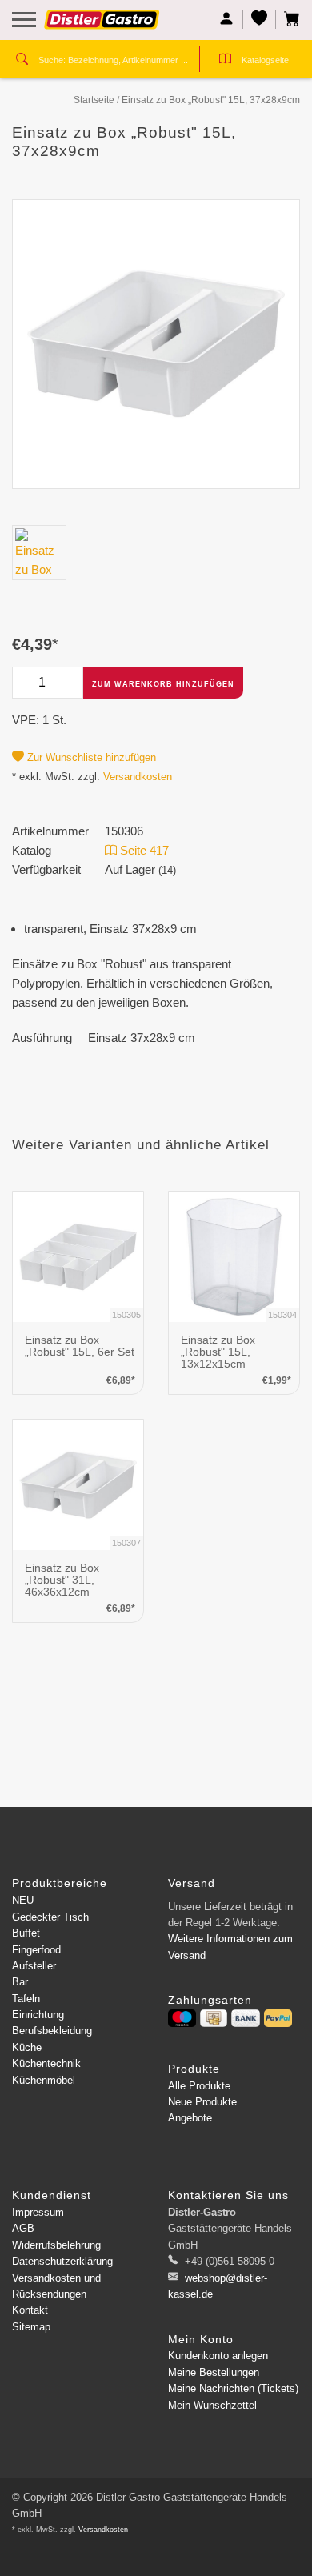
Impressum (38, 2212)
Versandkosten (138, 777)
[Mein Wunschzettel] (260, 20)
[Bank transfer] (245, 2018)
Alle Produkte (199, 2086)
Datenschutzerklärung (62, 2261)
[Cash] (214, 2018)
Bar (20, 1982)
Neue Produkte (202, 2102)
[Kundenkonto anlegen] (227, 20)
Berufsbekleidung (52, 2031)
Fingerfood (36, 1950)
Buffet (26, 1933)
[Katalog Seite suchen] (225, 61)
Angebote (190, 2118)
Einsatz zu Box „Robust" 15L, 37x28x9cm (211, 100)
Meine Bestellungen (214, 2372)
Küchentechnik (46, 2063)
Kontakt (30, 2310)
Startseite (94, 100)
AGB (23, 2228)
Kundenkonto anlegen (218, 2356)
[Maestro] (182, 2018)
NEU (23, 1900)
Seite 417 (143, 850)
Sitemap (31, 2327)
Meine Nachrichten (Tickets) (233, 2388)
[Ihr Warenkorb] (288, 20)
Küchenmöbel (44, 2080)
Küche (27, 2047)
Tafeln (26, 1999)
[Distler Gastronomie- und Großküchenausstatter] (102, 26)
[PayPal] (278, 2018)
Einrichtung (38, 2015)
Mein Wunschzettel (212, 2405)
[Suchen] (22, 61)
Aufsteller (34, 1966)
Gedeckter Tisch (50, 1917)
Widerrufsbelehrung (56, 2245)
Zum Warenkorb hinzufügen (163, 684)
